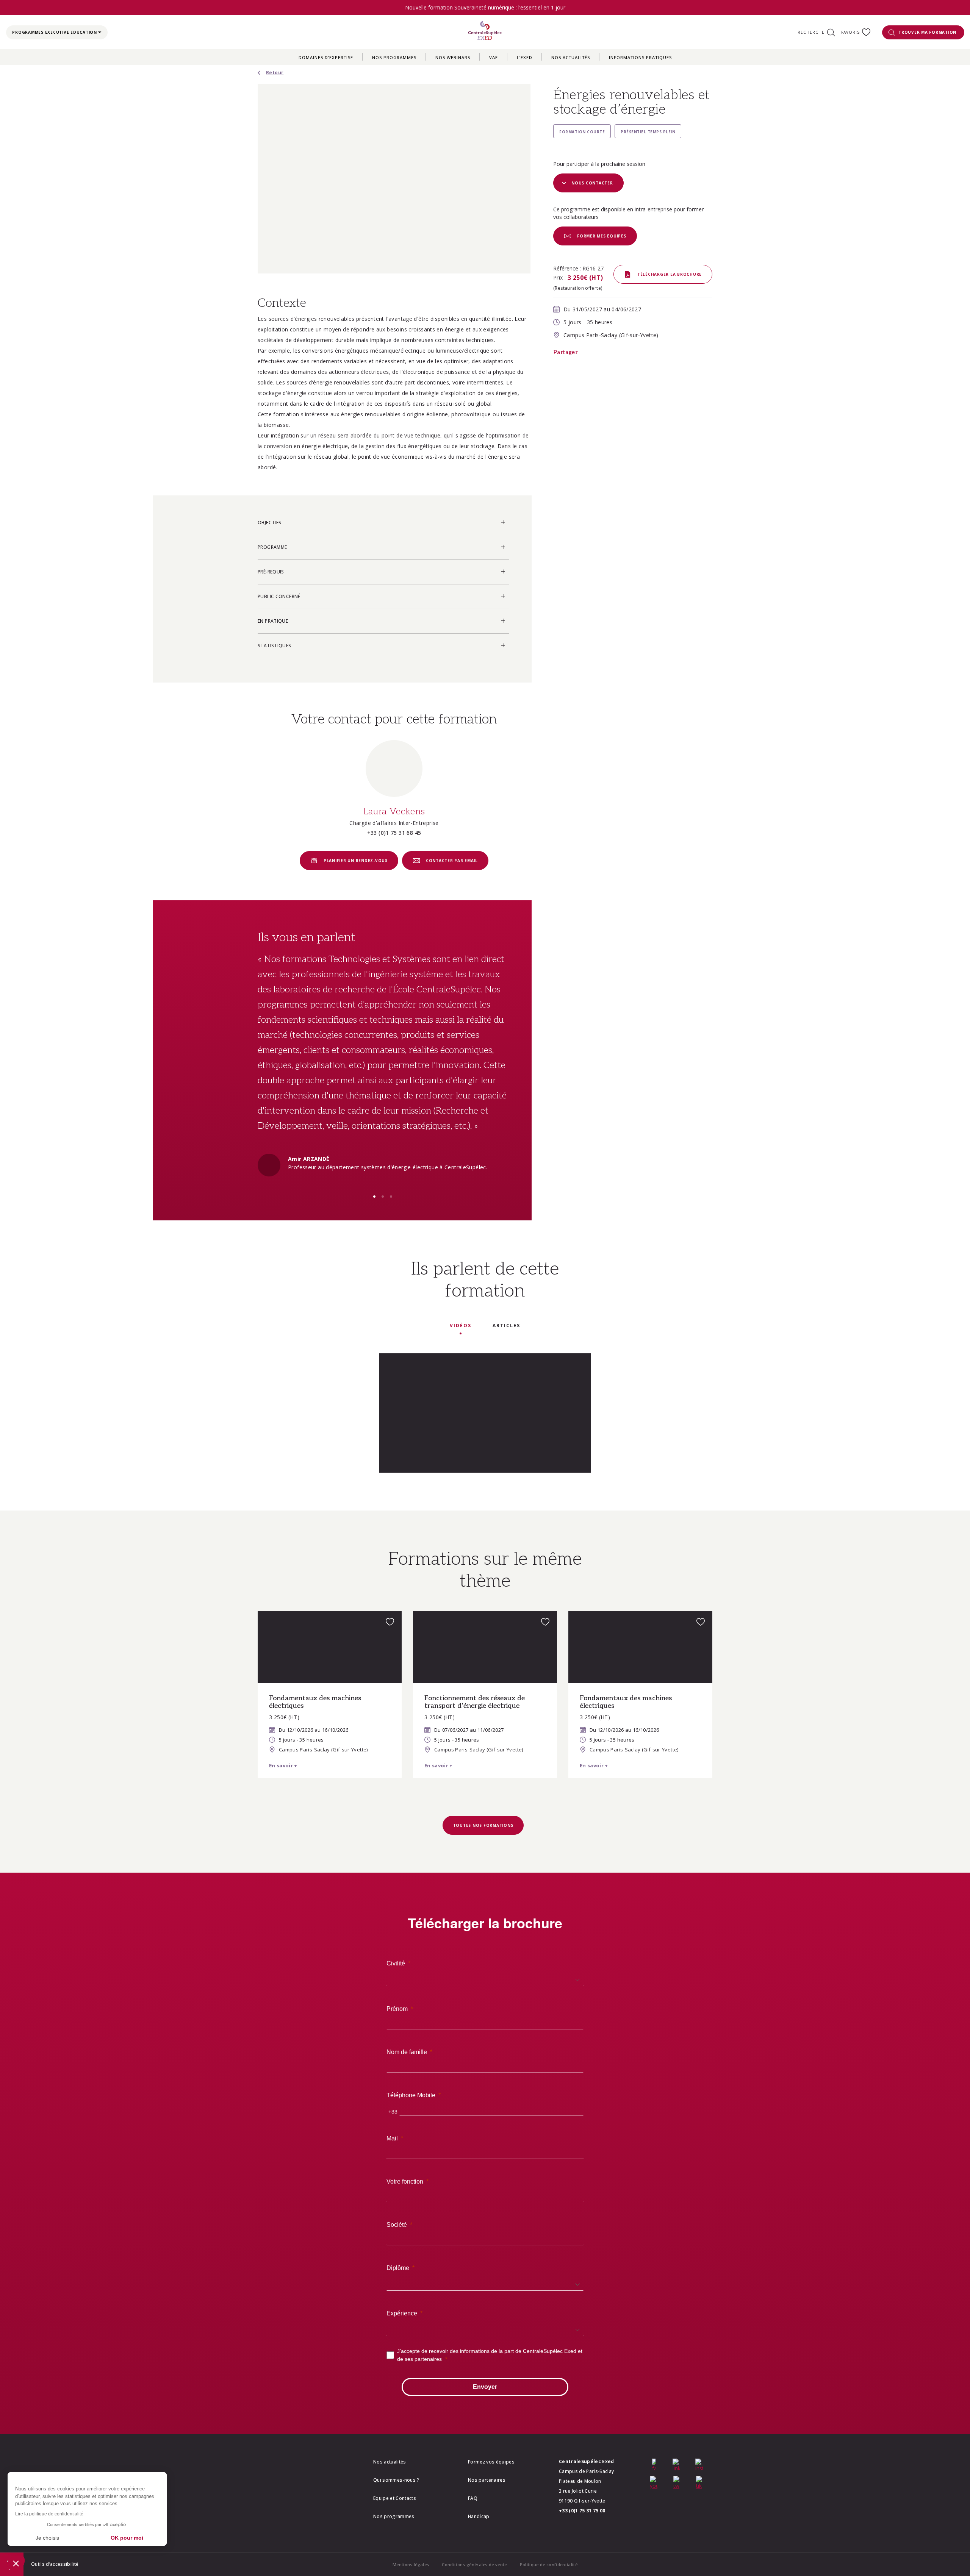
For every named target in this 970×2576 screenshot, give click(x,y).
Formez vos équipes (491, 2462)
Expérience (402, 2313)
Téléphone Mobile (411, 2095)
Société (397, 2225)
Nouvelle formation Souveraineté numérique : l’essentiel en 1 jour (485, 7)
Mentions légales (411, 2564)
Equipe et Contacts (395, 2498)
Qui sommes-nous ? (396, 2480)
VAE (494, 57)
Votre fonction (405, 2182)
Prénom (397, 2009)
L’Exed (525, 57)
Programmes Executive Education (55, 32)
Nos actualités (571, 57)
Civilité (396, 1963)
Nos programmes (394, 57)
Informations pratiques (640, 57)
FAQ (473, 2498)
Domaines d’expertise (326, 57)
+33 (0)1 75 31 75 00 (582, 2511)
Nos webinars (453, 57)
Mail (392, 2138)
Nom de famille (407, 2052)
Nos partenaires (487, 2480)
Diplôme (398, 2268)
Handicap (479, 2516)
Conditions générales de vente (474, 2564)
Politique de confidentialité (549, 2564)
